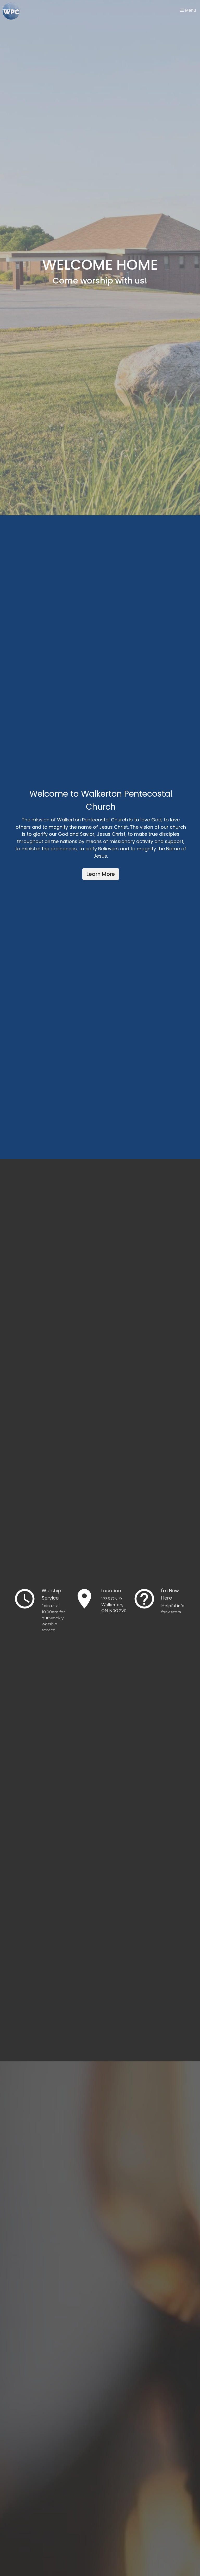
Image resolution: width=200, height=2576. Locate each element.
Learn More (101, 874)
